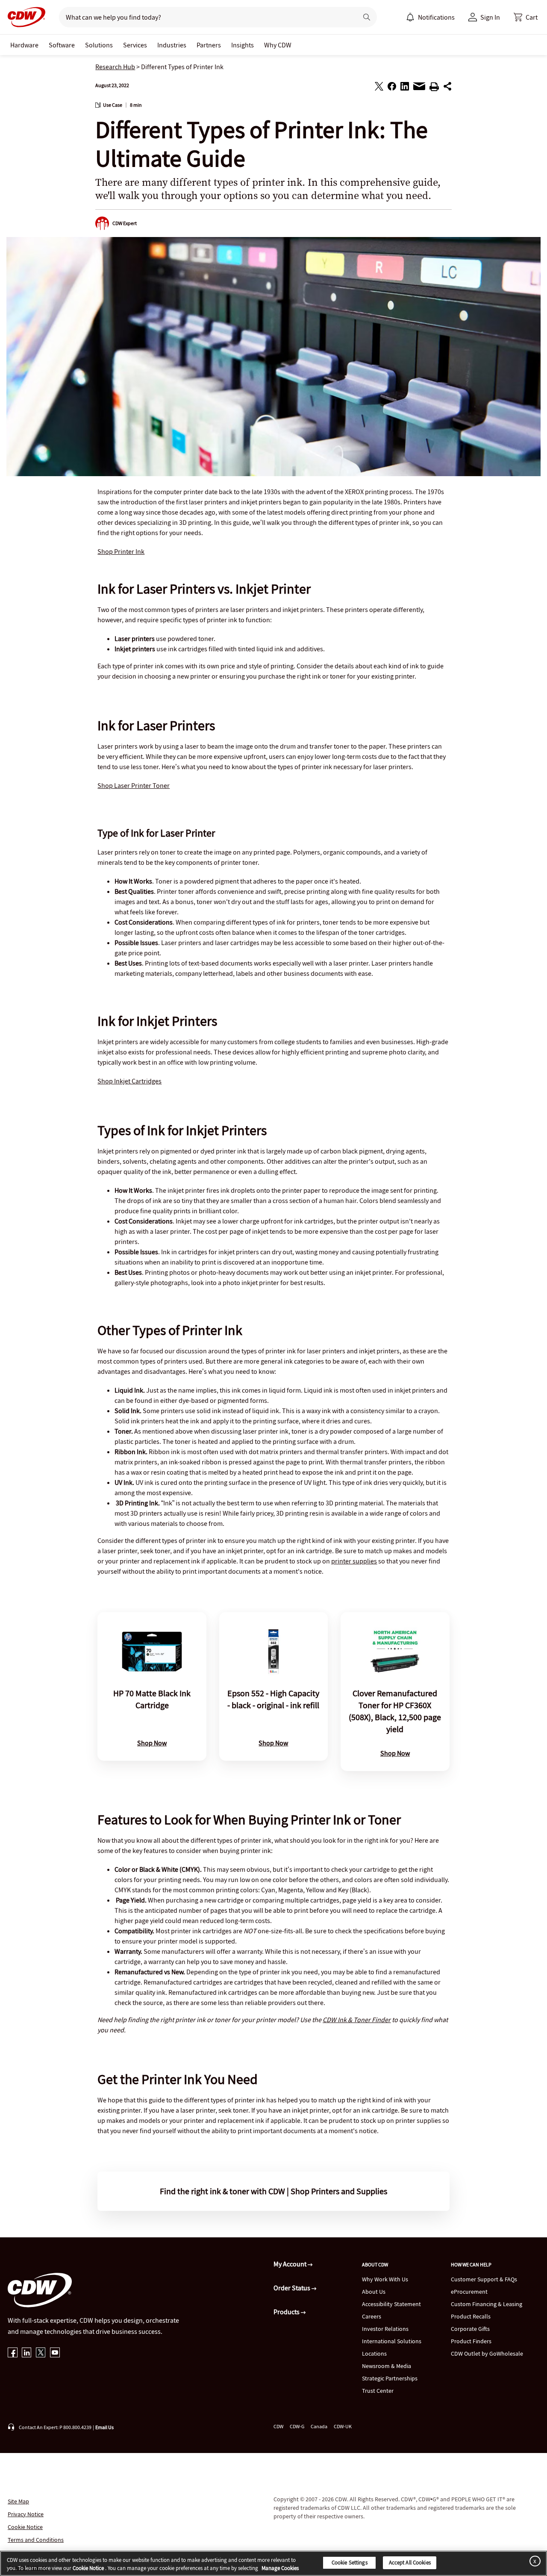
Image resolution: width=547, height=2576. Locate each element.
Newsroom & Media (387, 2366)
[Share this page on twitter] (379, 88)
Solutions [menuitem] (99, 45)
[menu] (430, 17)
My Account (291, 2264)
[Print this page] (434, 88)
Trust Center (378, 2391)
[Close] (533, 2561)
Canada (319, 2426)
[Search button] (367, 17)
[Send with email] (419, 88)
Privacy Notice (26, 2514)
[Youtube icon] (55, 2353)
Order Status (293, 2288)
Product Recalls (471, 2316)
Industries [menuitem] (172, 45)
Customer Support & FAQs (484, 2279)
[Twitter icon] (41, 2353)
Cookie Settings (350, 2563)
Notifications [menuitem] (436, 17)
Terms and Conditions (36, 2540)
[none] (24, 45)
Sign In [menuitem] (490, 17)
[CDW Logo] (24, 17)
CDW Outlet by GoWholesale (487, 2354)
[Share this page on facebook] (392, 88)
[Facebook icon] (13, 2353)
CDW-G (297, 2426)
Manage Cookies (280, 2569)
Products (287, 2312)
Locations (374, 2354)
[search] (205, 17)
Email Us (104, 2427)
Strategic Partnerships (390, 2378)
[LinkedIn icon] (27, 2353)
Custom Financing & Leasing (487, 2304)
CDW (278, 2426)
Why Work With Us (385, 2279)
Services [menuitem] (135, 45)
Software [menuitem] (62, 45)
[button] (526, 17)
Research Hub (115, 67)
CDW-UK (343, 2426)
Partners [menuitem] (209, 45)
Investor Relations (385, 2329)
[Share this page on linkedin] (405, 88)
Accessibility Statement (391, 2304)
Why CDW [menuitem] (278, 45)
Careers (372, 2316)
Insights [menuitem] (243, 45)
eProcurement (469, 2292)
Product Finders (471, 2341)
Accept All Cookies (410, 2563)
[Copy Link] (447, 88)
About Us (374, 2292)
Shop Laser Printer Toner (134, 785)
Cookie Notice (25, 2527)
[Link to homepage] (24, 17)
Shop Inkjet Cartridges (129, 1081)
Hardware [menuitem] (24, 45)
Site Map (18, 2501)
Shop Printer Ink (121, 551)
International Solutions (392, 2341)
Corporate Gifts (470, 2329)
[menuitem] (410, 17)
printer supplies (354, 1561)
